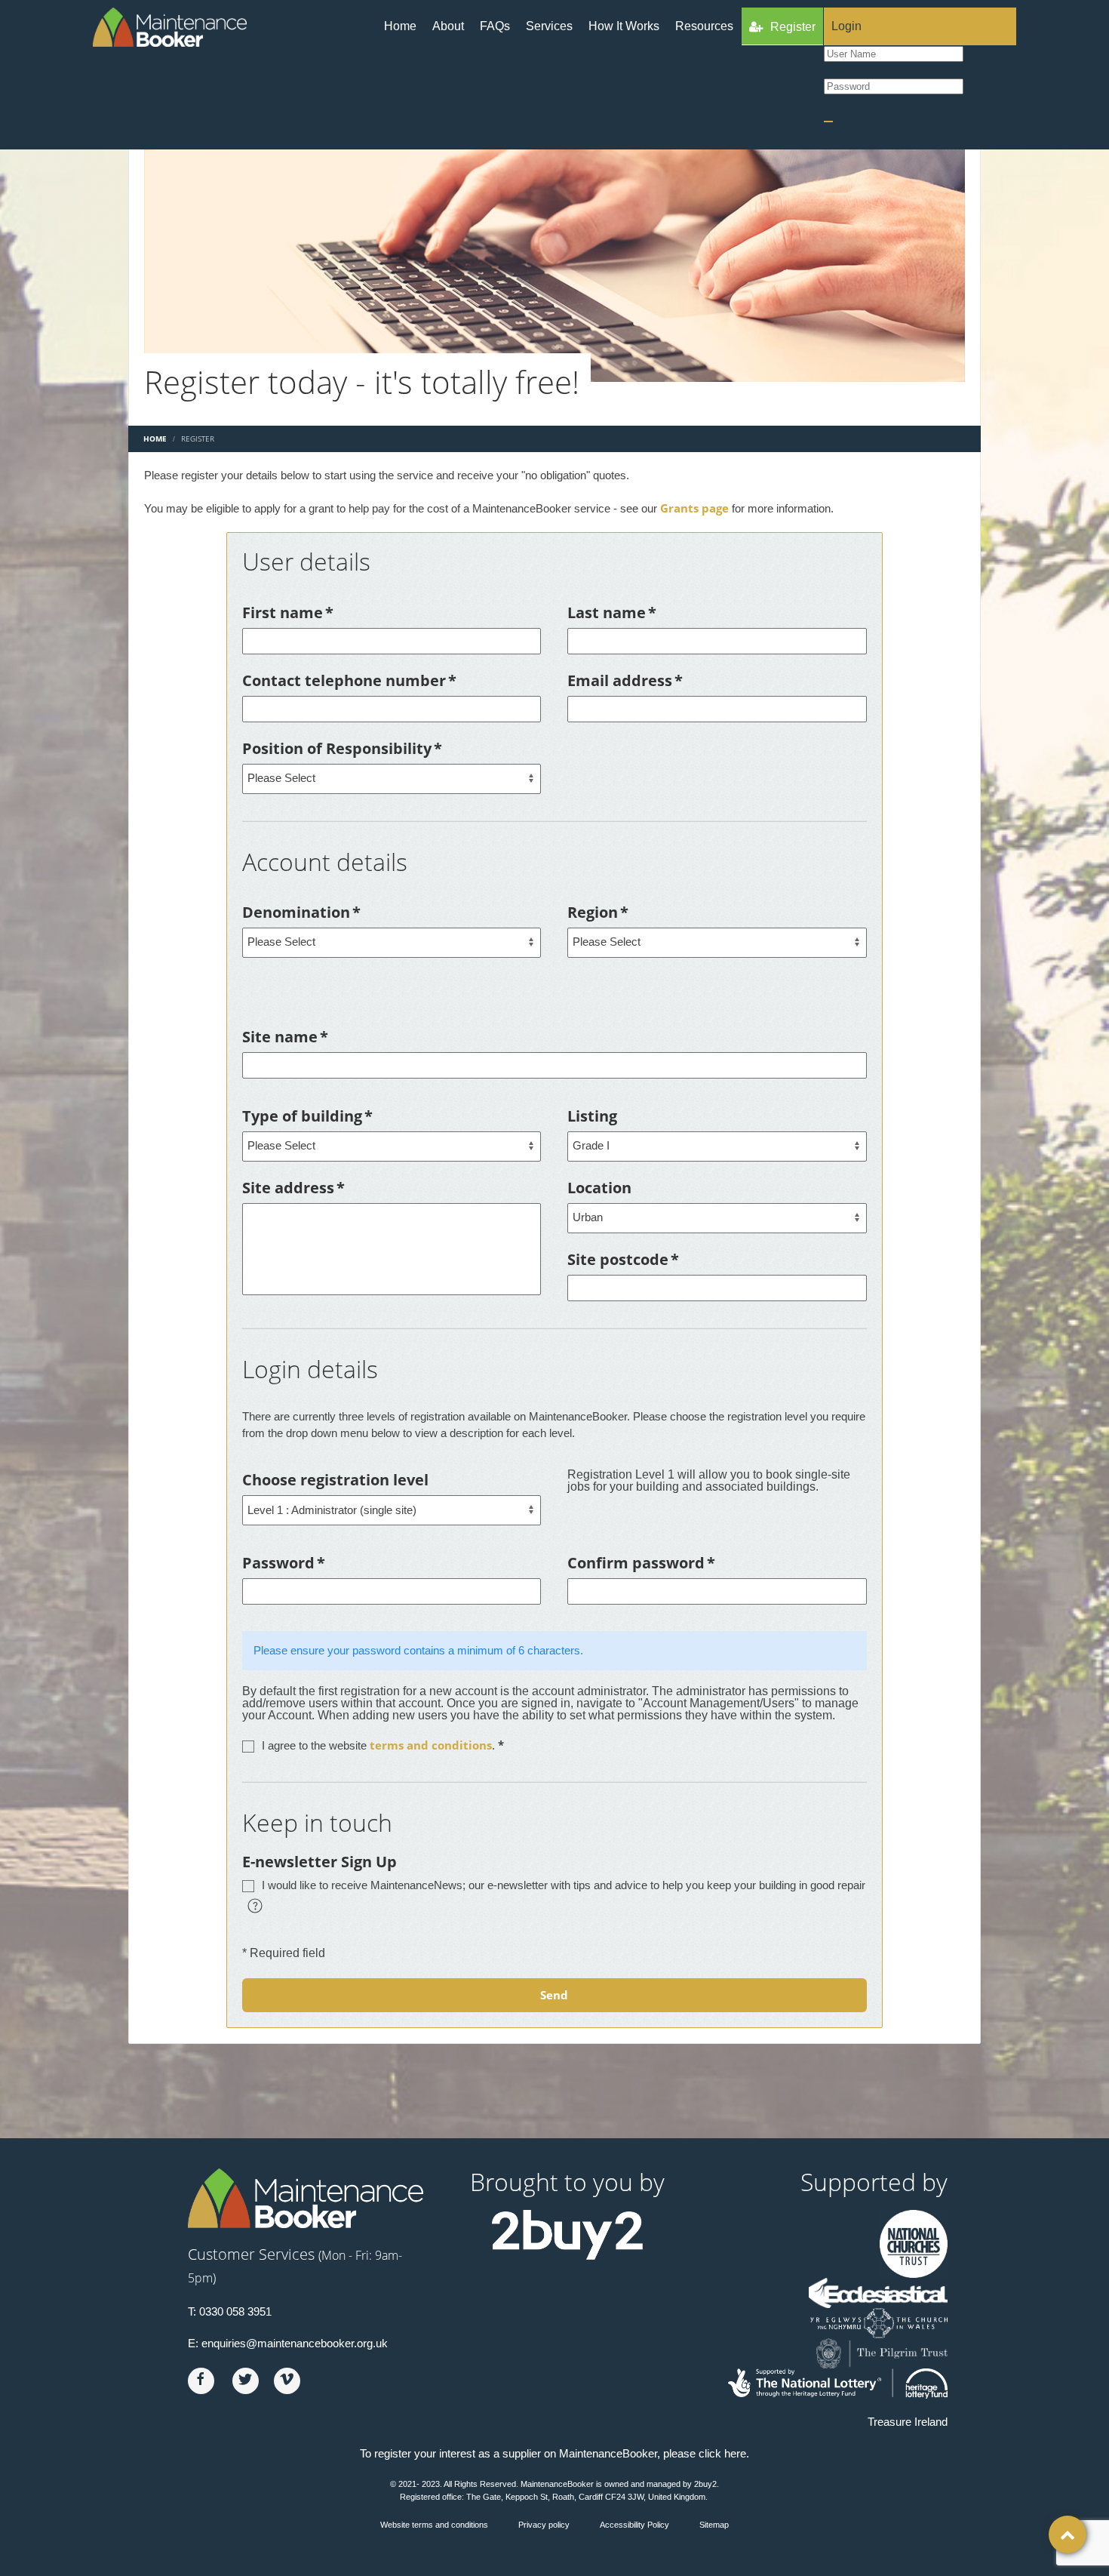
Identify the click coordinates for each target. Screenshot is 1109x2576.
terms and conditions (431, 1745)
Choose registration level (335, 1480)
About (448, 26)
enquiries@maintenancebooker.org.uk (295, 2343)
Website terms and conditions (434, 2525)
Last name (612, 612)
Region (598, 912)
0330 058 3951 (235, 2311)
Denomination (301, 912)
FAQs (495, 26)
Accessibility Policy (634, 2525)
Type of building (307, 1116)
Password (284, 1563)
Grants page (694, 508)
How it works (624, 26)
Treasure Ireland (908, 2422)
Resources (704, 26)
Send (554, 1995)
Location (599, 1188)
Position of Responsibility (342, 748)
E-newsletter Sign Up (319, 1862)
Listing (592, 1116)
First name (288, 612)
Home (400, 26)
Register (793, 27)
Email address (625, 680)
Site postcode (623, 1259)
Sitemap (714, 2525)
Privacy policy (544, 2525)
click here (722, 2453)
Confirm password (641, 1563)
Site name (285, 1037)
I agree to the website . (383, 1745)
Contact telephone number (349, 680)
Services (549, 26)
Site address (293, 1188)
